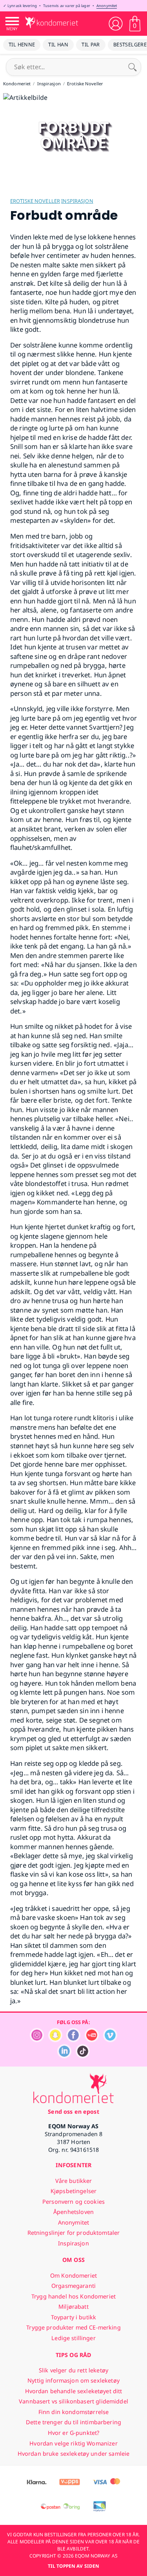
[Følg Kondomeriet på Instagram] (37, 2040)
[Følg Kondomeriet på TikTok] (83, 2056)
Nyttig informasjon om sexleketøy (73, 2380)
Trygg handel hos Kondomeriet (73, 2296)
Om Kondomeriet (73, 2275)
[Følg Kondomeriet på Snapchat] (55, 2040)
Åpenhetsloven (73, 2212)
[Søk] (132, 67)
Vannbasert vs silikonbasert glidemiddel (73, 2401)
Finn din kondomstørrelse (73, 2412)
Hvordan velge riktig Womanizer (73, 2443)
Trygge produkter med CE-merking (73, 2327)
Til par (91, 44)
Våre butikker (74, 2181)
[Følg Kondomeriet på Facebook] (73, 2040)
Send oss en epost (73, 2112)
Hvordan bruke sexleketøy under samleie (73, 2454)
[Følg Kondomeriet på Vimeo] (110, 2040)
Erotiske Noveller (35, 201)
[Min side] (116, 24)
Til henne (22, 44)
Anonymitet (107, 6)
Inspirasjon (77, 201)
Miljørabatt (73, 2307)
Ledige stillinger (73, 2338)
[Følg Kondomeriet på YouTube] (92, 2040)
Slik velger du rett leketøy (73, 2370)
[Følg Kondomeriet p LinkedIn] (64, 2056)
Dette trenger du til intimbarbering (73, 2422)
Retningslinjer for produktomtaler (74, 2233)
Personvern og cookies (73, 2202)
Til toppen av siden (73, 2566)
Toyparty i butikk (73, 2317)
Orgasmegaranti (73, 2286)
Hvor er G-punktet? (74, 2433)
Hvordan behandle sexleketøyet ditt (74, 2391)
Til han (58, 44)
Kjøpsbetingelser (73, 2191)
